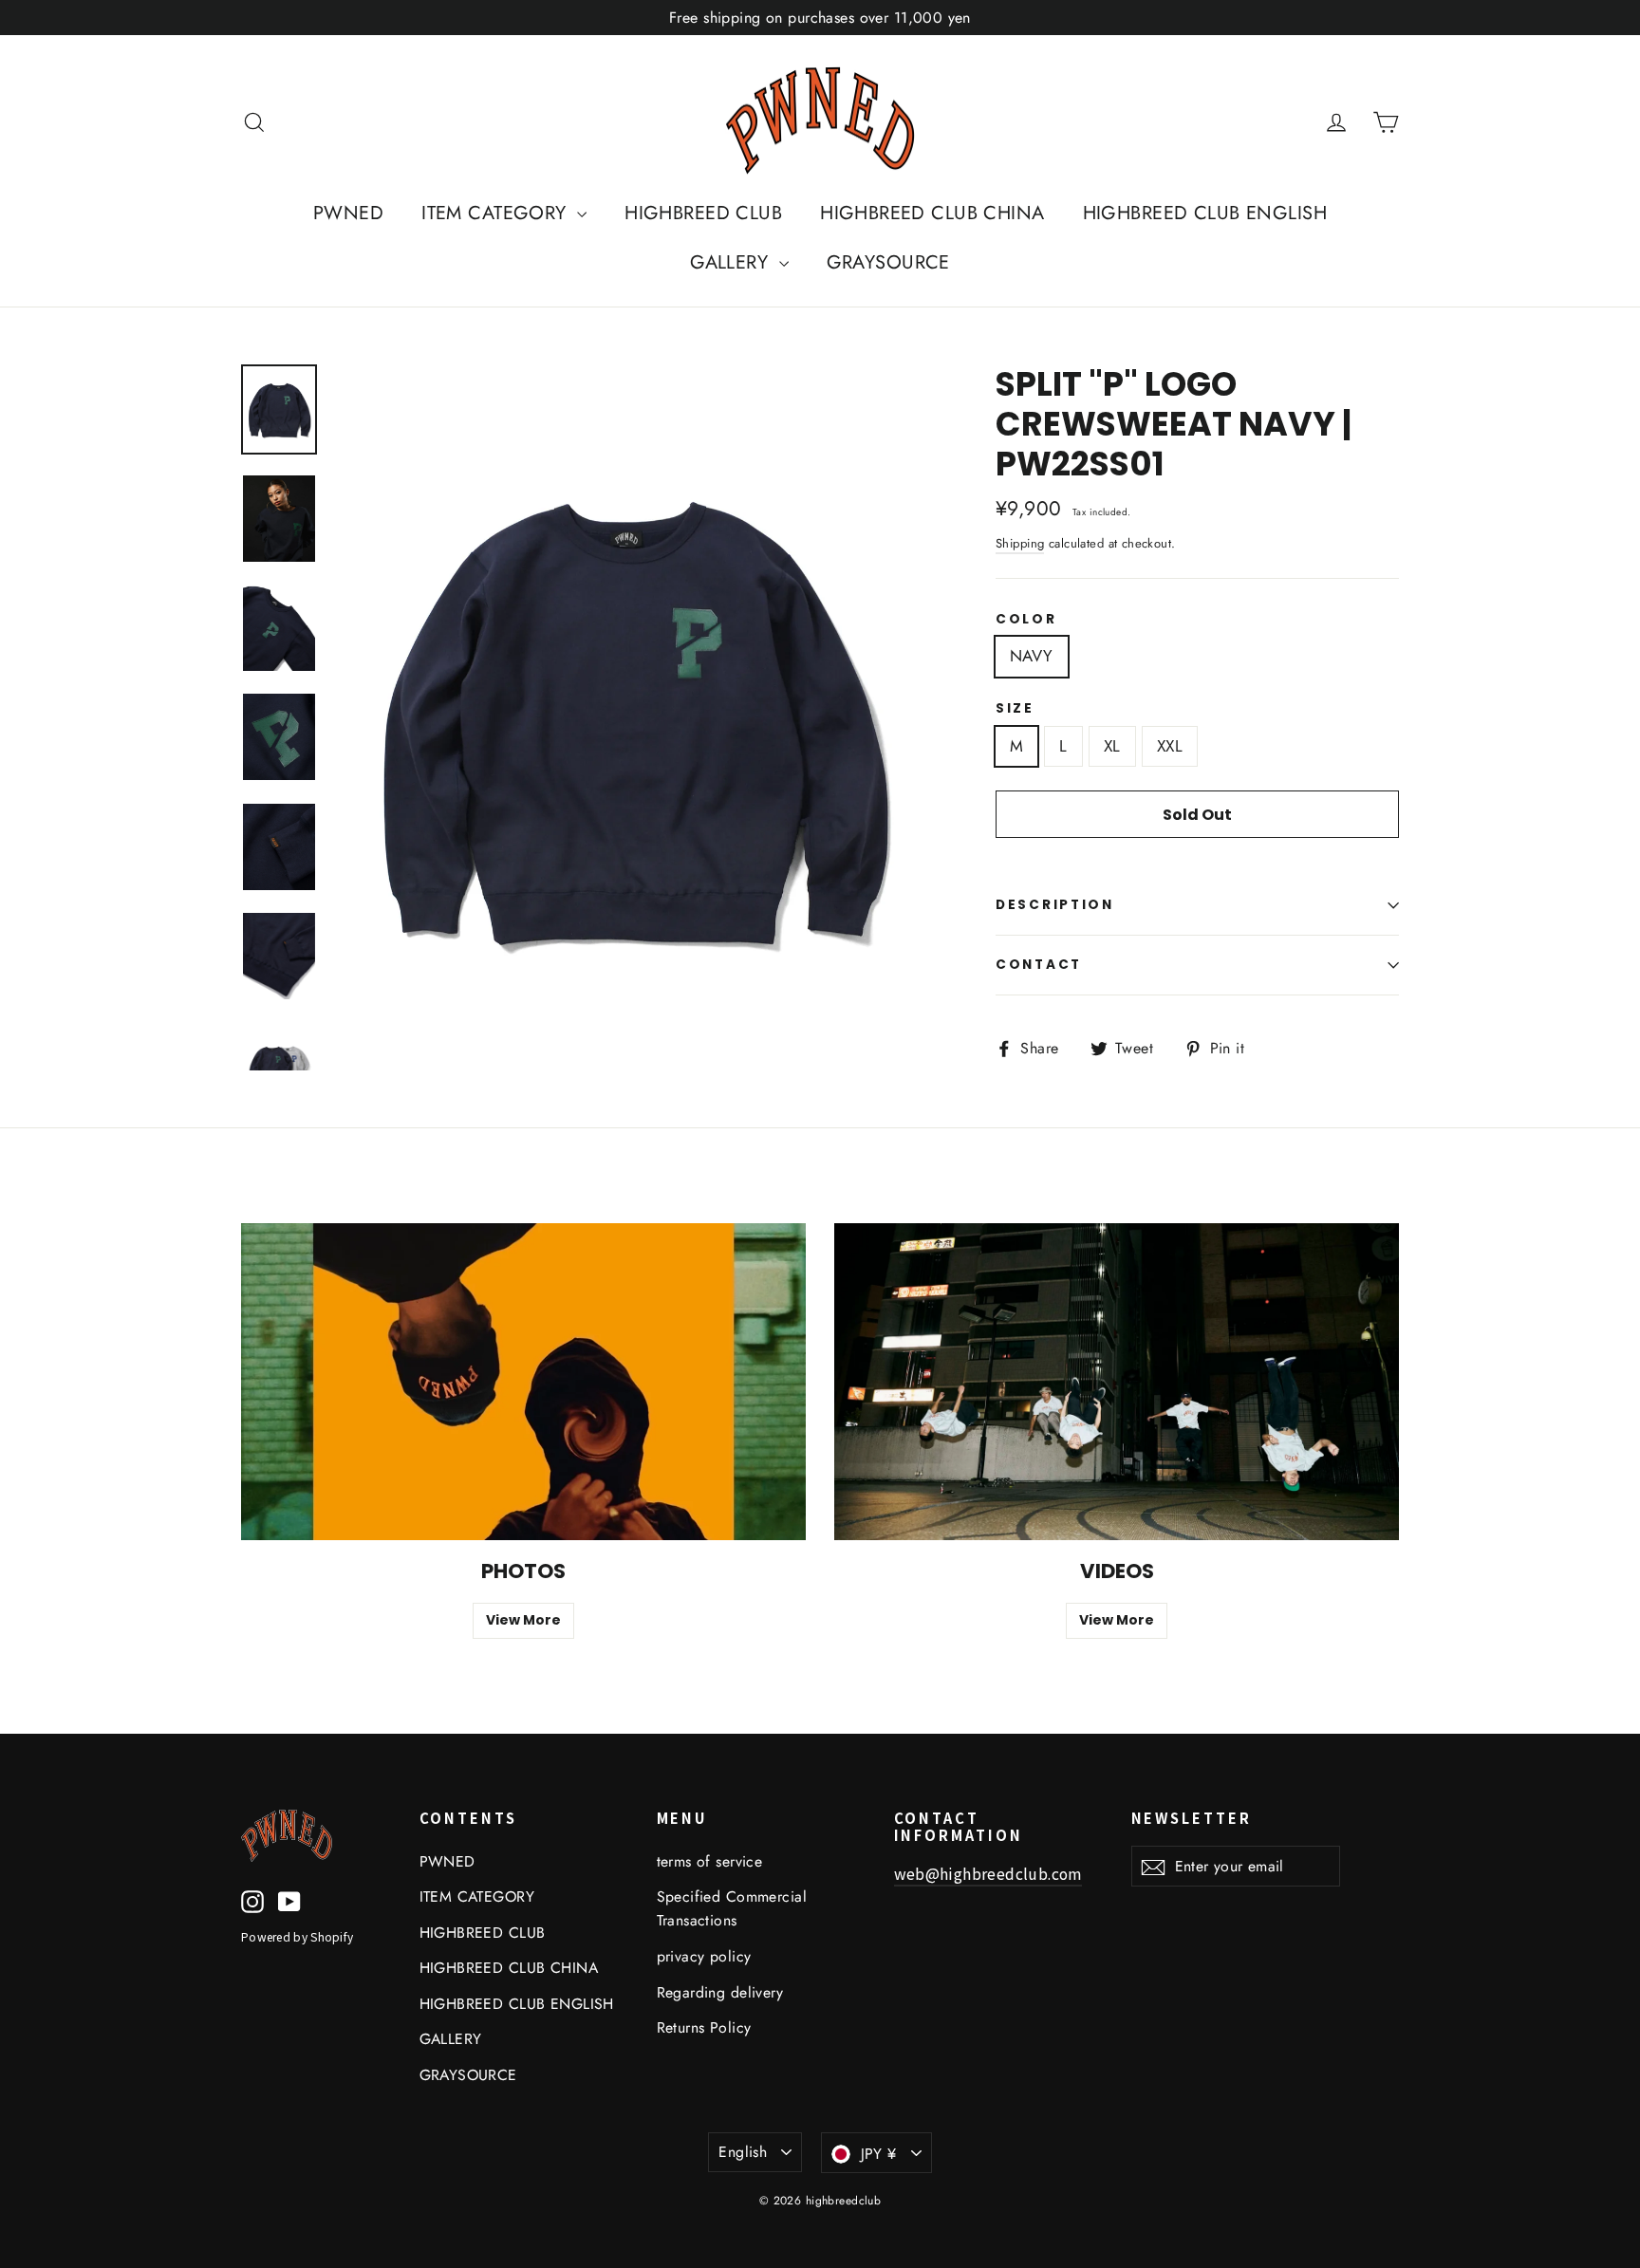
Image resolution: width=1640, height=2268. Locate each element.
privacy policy (704, 1956)
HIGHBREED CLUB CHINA (932, 213)
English (743, 2152)
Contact (1039, 965)
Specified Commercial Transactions (732, 1908)
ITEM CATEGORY (497, 213)
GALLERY (732, 262)
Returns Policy (704, 2027)
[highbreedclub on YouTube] (289, 1900)
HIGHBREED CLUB (703, 213)
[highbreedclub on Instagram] (252, 1900)
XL (1112, 746)
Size (1015, 709)
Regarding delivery (720, 1992)
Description (1055, 905)
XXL (1170, 746)
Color (1026, 620)
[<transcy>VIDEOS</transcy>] (1117, 1382)
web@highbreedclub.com (988, 1874)
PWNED (348, 213)
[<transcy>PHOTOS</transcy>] (523, 1382)
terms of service (710, 1861)
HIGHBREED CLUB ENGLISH (1205, 213)
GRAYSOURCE (888, 262)
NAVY (1032, 656)
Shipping (1020, 543)
